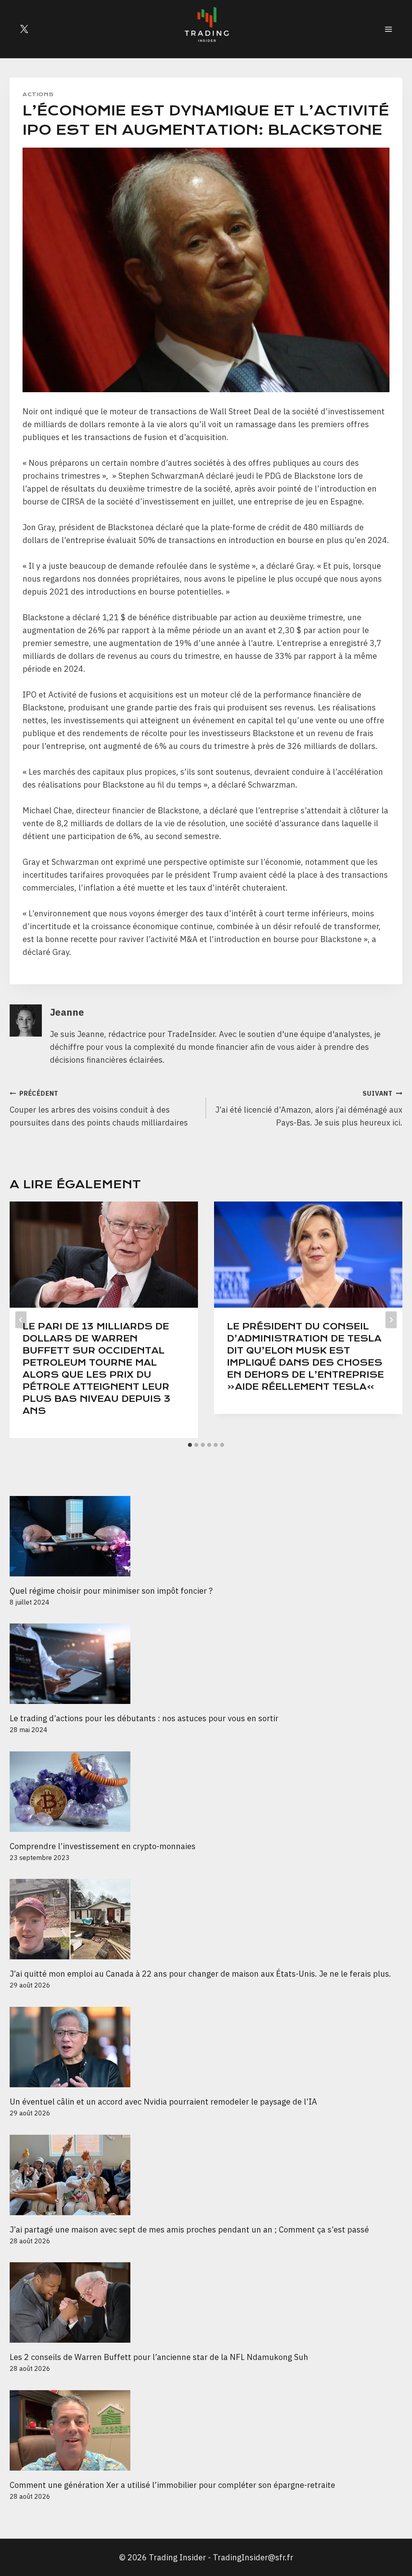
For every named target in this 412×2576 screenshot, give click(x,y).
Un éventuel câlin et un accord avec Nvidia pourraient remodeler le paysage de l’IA (163, 2102)
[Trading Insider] (206, 29)
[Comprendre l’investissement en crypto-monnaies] (206, 1792)
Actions (38, 94)
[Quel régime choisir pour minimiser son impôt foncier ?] (206, 1536)
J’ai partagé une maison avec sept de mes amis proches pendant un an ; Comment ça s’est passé (189, 2229)
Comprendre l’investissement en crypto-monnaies (104, 1846)
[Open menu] (388, 29)
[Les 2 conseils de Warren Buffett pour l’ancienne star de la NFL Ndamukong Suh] (206, 2302)
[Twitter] (24, 29)
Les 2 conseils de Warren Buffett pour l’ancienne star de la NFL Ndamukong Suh (159, 2357)
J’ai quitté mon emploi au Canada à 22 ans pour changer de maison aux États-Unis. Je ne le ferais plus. (200, 1974)
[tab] (190, 1445)
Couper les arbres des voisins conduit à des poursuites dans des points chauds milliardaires (99, 1109)
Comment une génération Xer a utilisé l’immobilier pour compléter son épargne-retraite (172, 2485)
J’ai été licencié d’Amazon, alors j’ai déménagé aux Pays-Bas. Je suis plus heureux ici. (309, 1109)
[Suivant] (391, 1320)
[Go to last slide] (21, 1320)
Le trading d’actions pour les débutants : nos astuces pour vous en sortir (144, 1718)
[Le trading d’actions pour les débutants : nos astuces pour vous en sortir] (206, 1664)
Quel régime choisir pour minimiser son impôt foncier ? (111, 1591)
